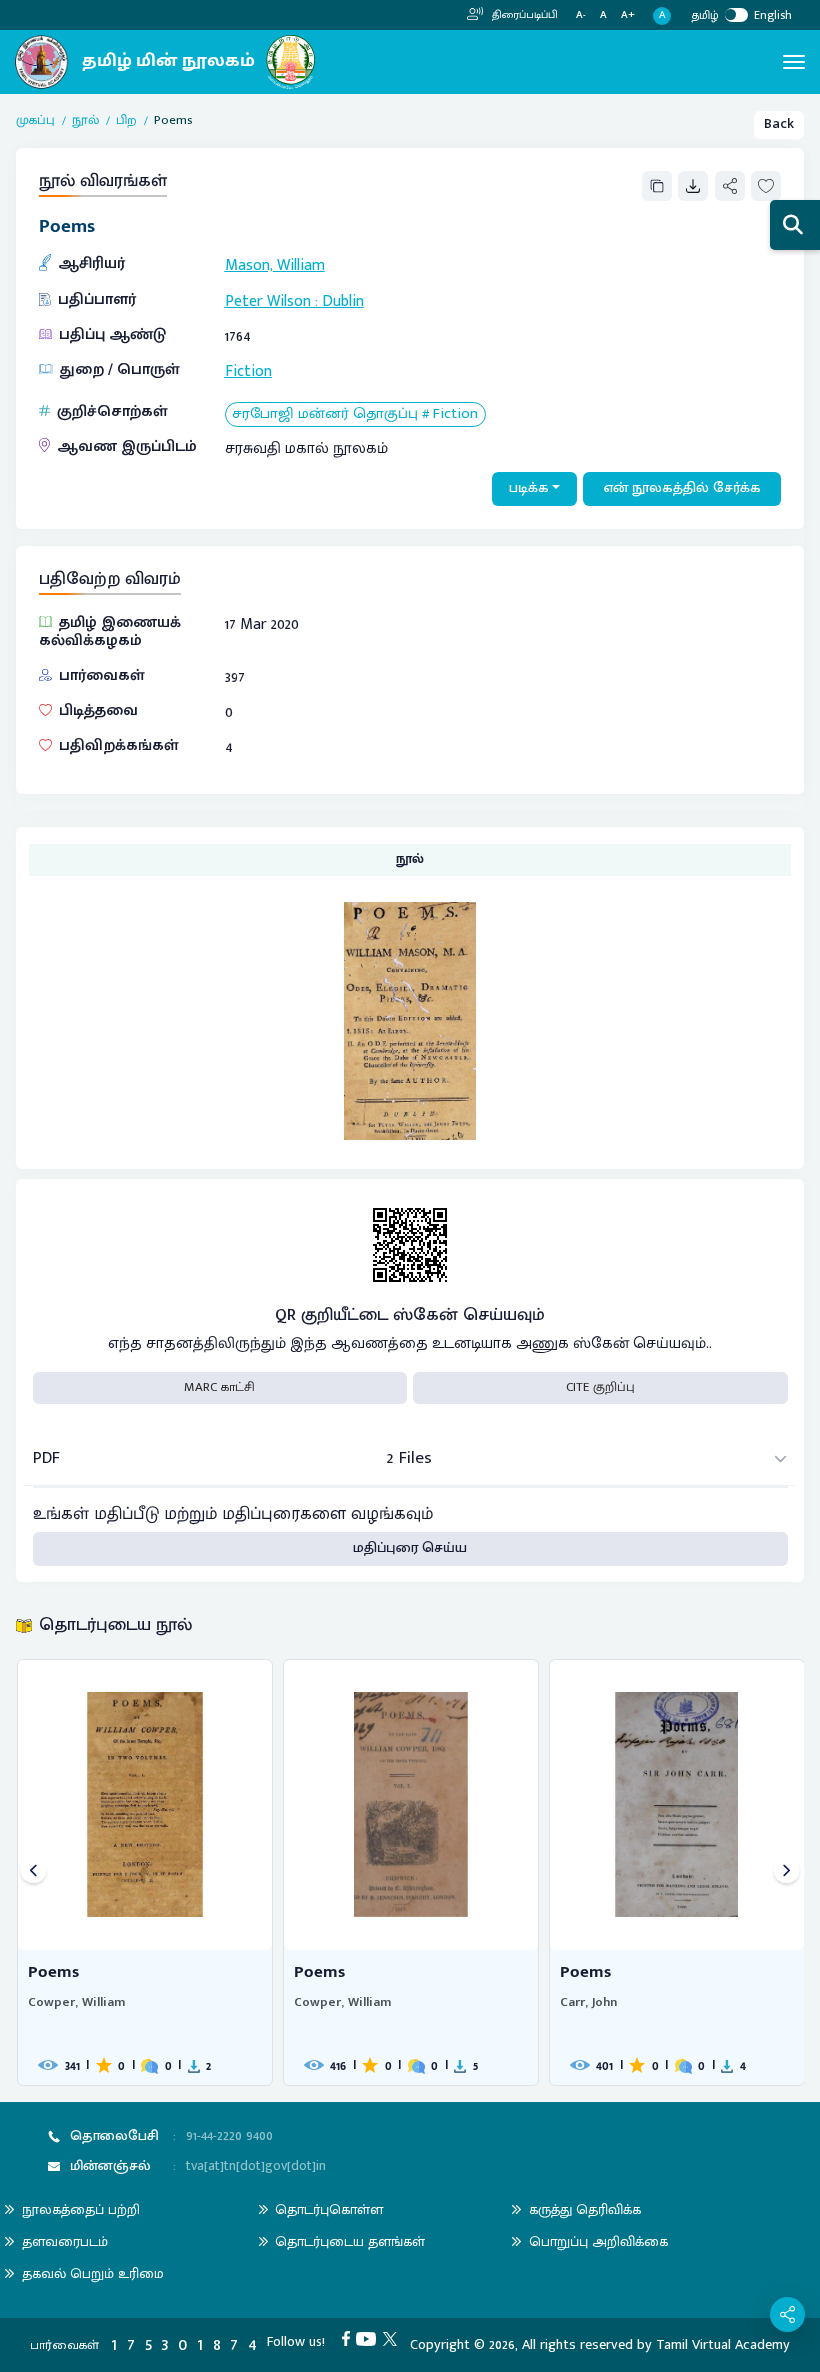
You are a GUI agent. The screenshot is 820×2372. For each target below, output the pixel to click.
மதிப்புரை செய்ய (410, 1548)
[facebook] (349, 2338)
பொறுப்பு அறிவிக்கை (598, 2241)
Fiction (248, 371)
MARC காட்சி (219, 1387)
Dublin (343, 301)
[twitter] (393, 2338)
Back (779, 124)
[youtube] (369, 2338)
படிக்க (529, 488)
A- (581, 15)
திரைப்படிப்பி (523, 15)
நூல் (85, 121)
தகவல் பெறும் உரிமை (93, 2273)
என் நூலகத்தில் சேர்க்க (682, 488)
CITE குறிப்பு (600, 1387)
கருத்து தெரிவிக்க (585, 2209)
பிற (126, 121)
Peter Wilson (268, 301)
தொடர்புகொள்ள (329, 2209)
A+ (628, 15)
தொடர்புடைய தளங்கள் (350, 2241)
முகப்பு (35, 121)
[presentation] (33, 1872)
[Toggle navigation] (794, 62)
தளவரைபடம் (65, 2241)
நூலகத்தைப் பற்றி (81, 2209)
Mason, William (275, 265)
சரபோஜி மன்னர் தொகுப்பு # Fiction (355, 414)
